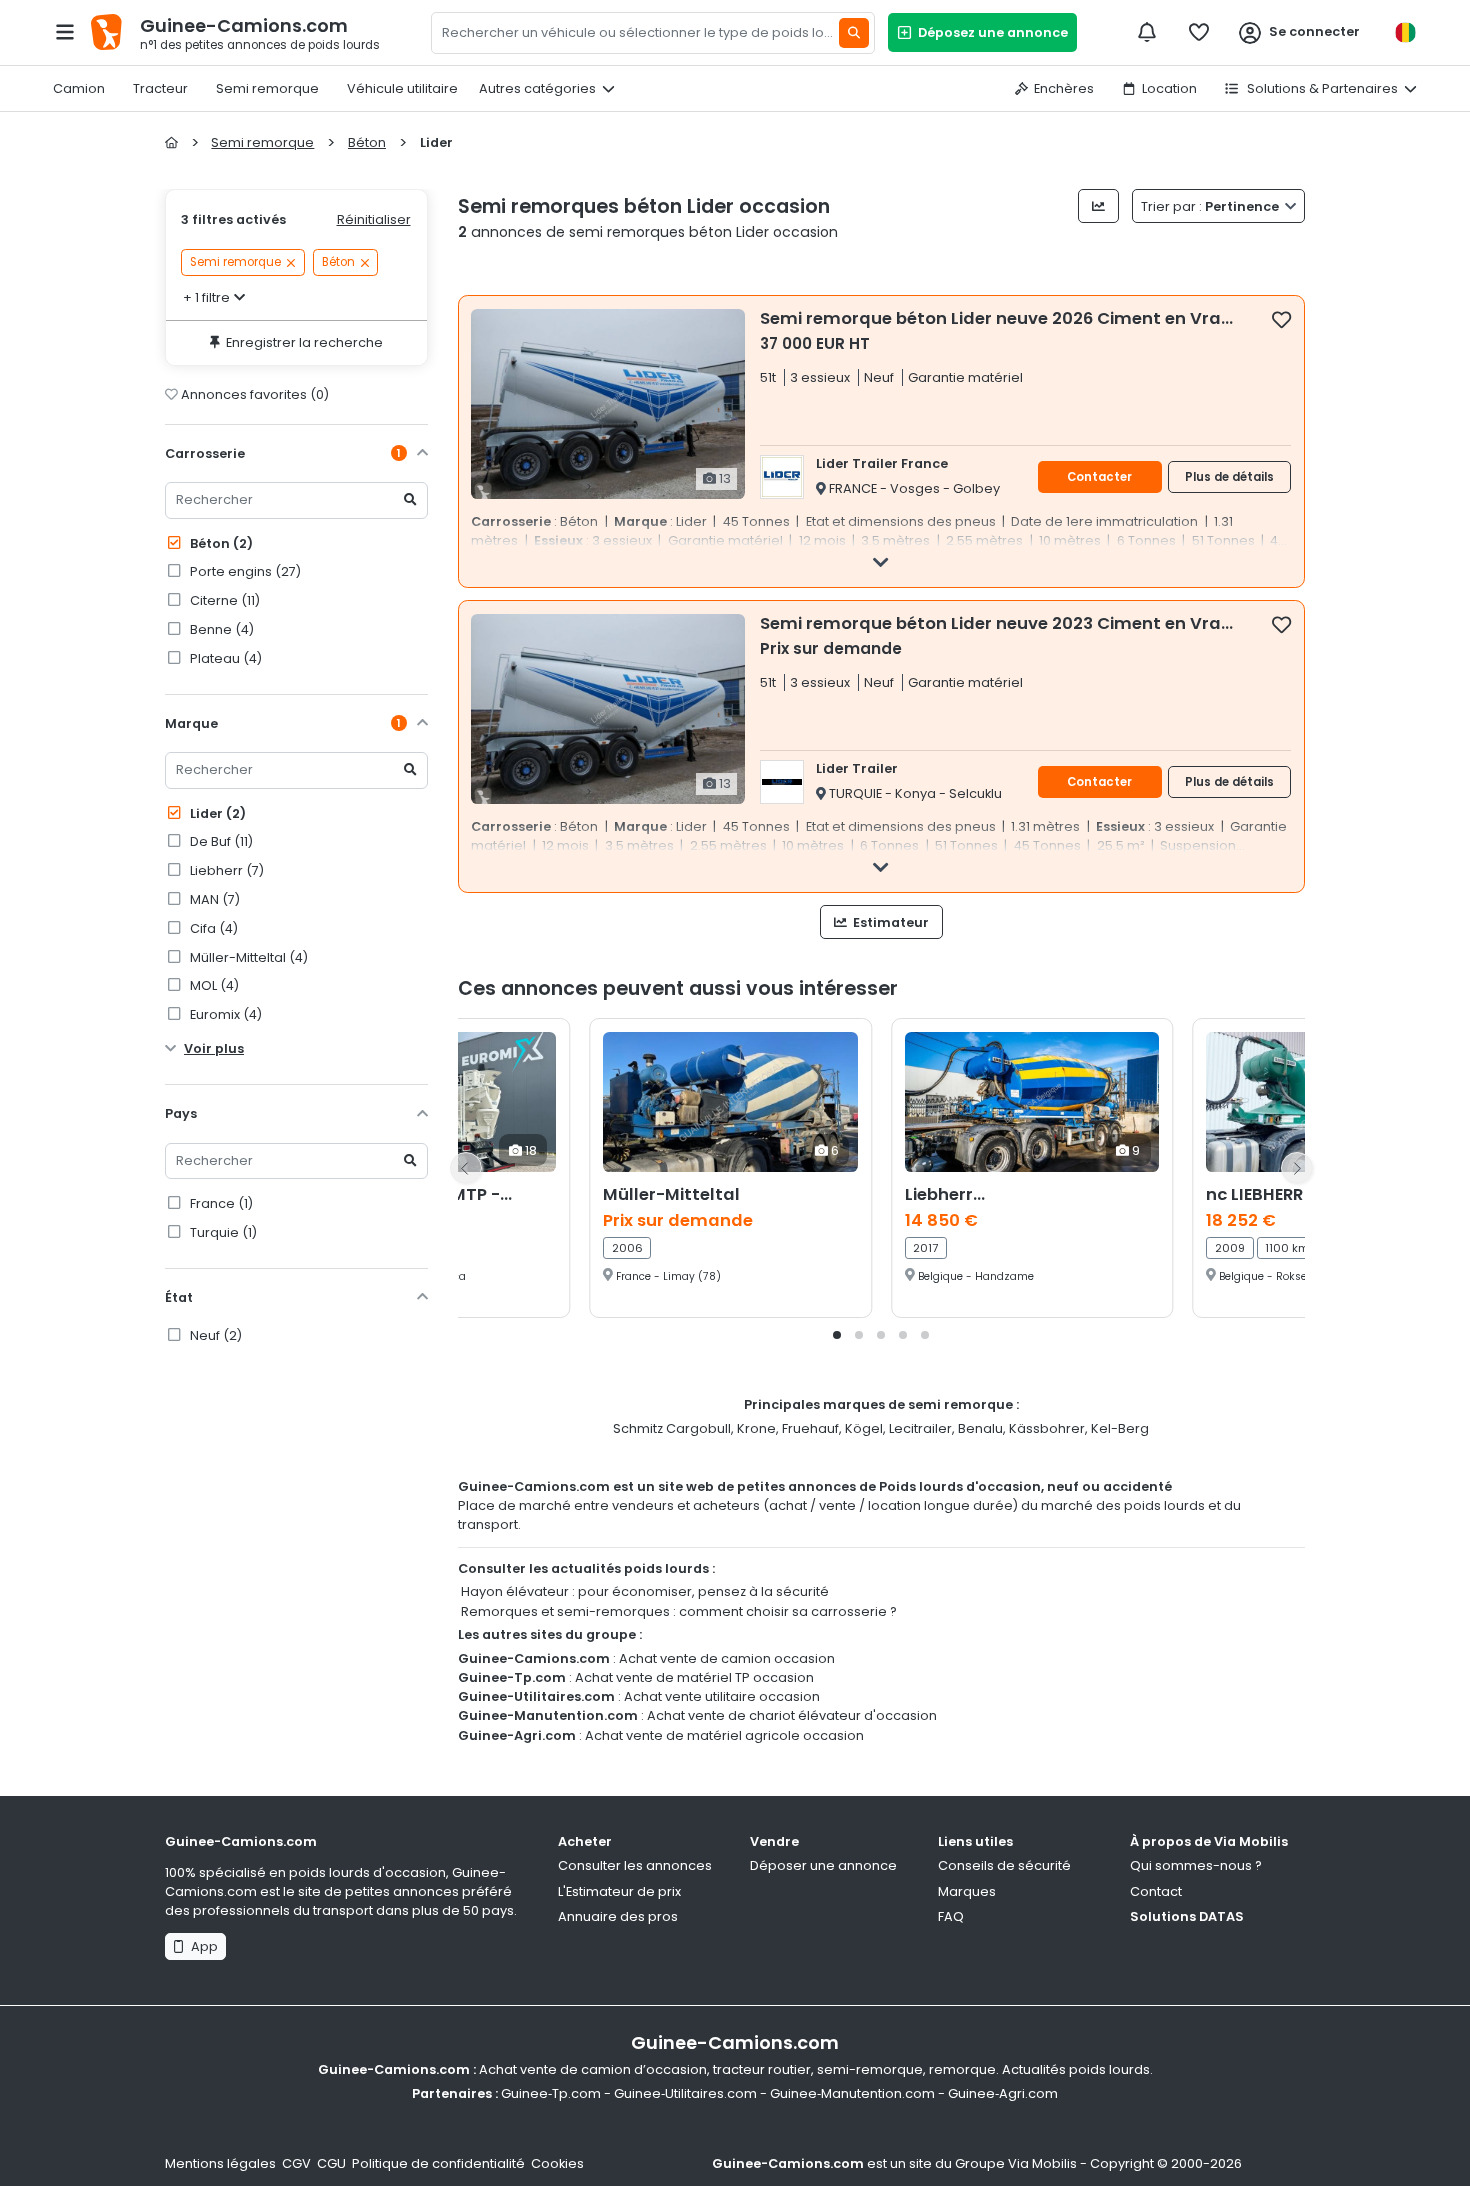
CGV (296, 2163)
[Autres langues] (1405, 32)
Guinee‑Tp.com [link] (551, 2093)
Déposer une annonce (823, 1865)
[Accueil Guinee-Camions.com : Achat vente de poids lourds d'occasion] (171, 142)
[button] (837, 1335)
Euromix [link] (224, 1014)
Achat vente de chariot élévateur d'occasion (792, 1715)
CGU (331, 2163)
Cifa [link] (212, 928)
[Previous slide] (466, 1168)
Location (1169, 88)
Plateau (224, 658)
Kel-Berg (1120, 1428)
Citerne (223, 600)
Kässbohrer (1047, 1428)
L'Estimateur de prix (619, 1891)
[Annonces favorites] (1199, 32)
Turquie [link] (222, 1232)
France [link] (220, 1203)
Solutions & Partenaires (1321, 88)
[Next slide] (1297, 1168)
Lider (216, 813)
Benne (220, 629)
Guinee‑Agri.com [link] (1003, 2093)
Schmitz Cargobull (672, 1428)
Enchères (1064, 88)
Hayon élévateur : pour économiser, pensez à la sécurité (645, 1591)
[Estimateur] (1098, 206)
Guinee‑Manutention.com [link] (852, 2093)
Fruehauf (810, 1428)
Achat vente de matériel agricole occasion (724, 1735)
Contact (1156, 1891)
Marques (967, 1891)
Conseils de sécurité (1004, 1865)
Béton (220, 543)
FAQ (951, 1916)
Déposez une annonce (990, 32)
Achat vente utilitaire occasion (722, 1696)
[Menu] (65, 32)
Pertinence (1211, 206)
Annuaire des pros (618, 1916)
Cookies (557, 2163)
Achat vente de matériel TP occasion (694, 1677)
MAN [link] (213, 899)
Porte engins (244, 571)
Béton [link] (338, 263)
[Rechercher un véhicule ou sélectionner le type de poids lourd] (854, 33)
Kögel (864, 1428)
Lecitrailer (920, 1428)
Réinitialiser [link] (374, 219)
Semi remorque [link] (235, 263)
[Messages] (1147, 32)
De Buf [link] (220, 841)
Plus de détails (1229, 477)
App (201, 1946)
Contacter (1099, 477)
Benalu (980, 1428)
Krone (756, 1428)
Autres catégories (537, 88)
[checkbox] (1281, 319)
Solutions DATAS (1187, 1916)
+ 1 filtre (206, 297)
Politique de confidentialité (438, 2163)
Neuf (214, 1335)
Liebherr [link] (225, 870)
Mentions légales (220, 2163)
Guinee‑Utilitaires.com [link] (685, 2093)
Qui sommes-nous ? (1196, 1865)
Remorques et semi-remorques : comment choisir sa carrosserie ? (679, 1611)
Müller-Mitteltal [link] (247, 957)
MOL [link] (213, 985)
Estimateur (889, 922)
